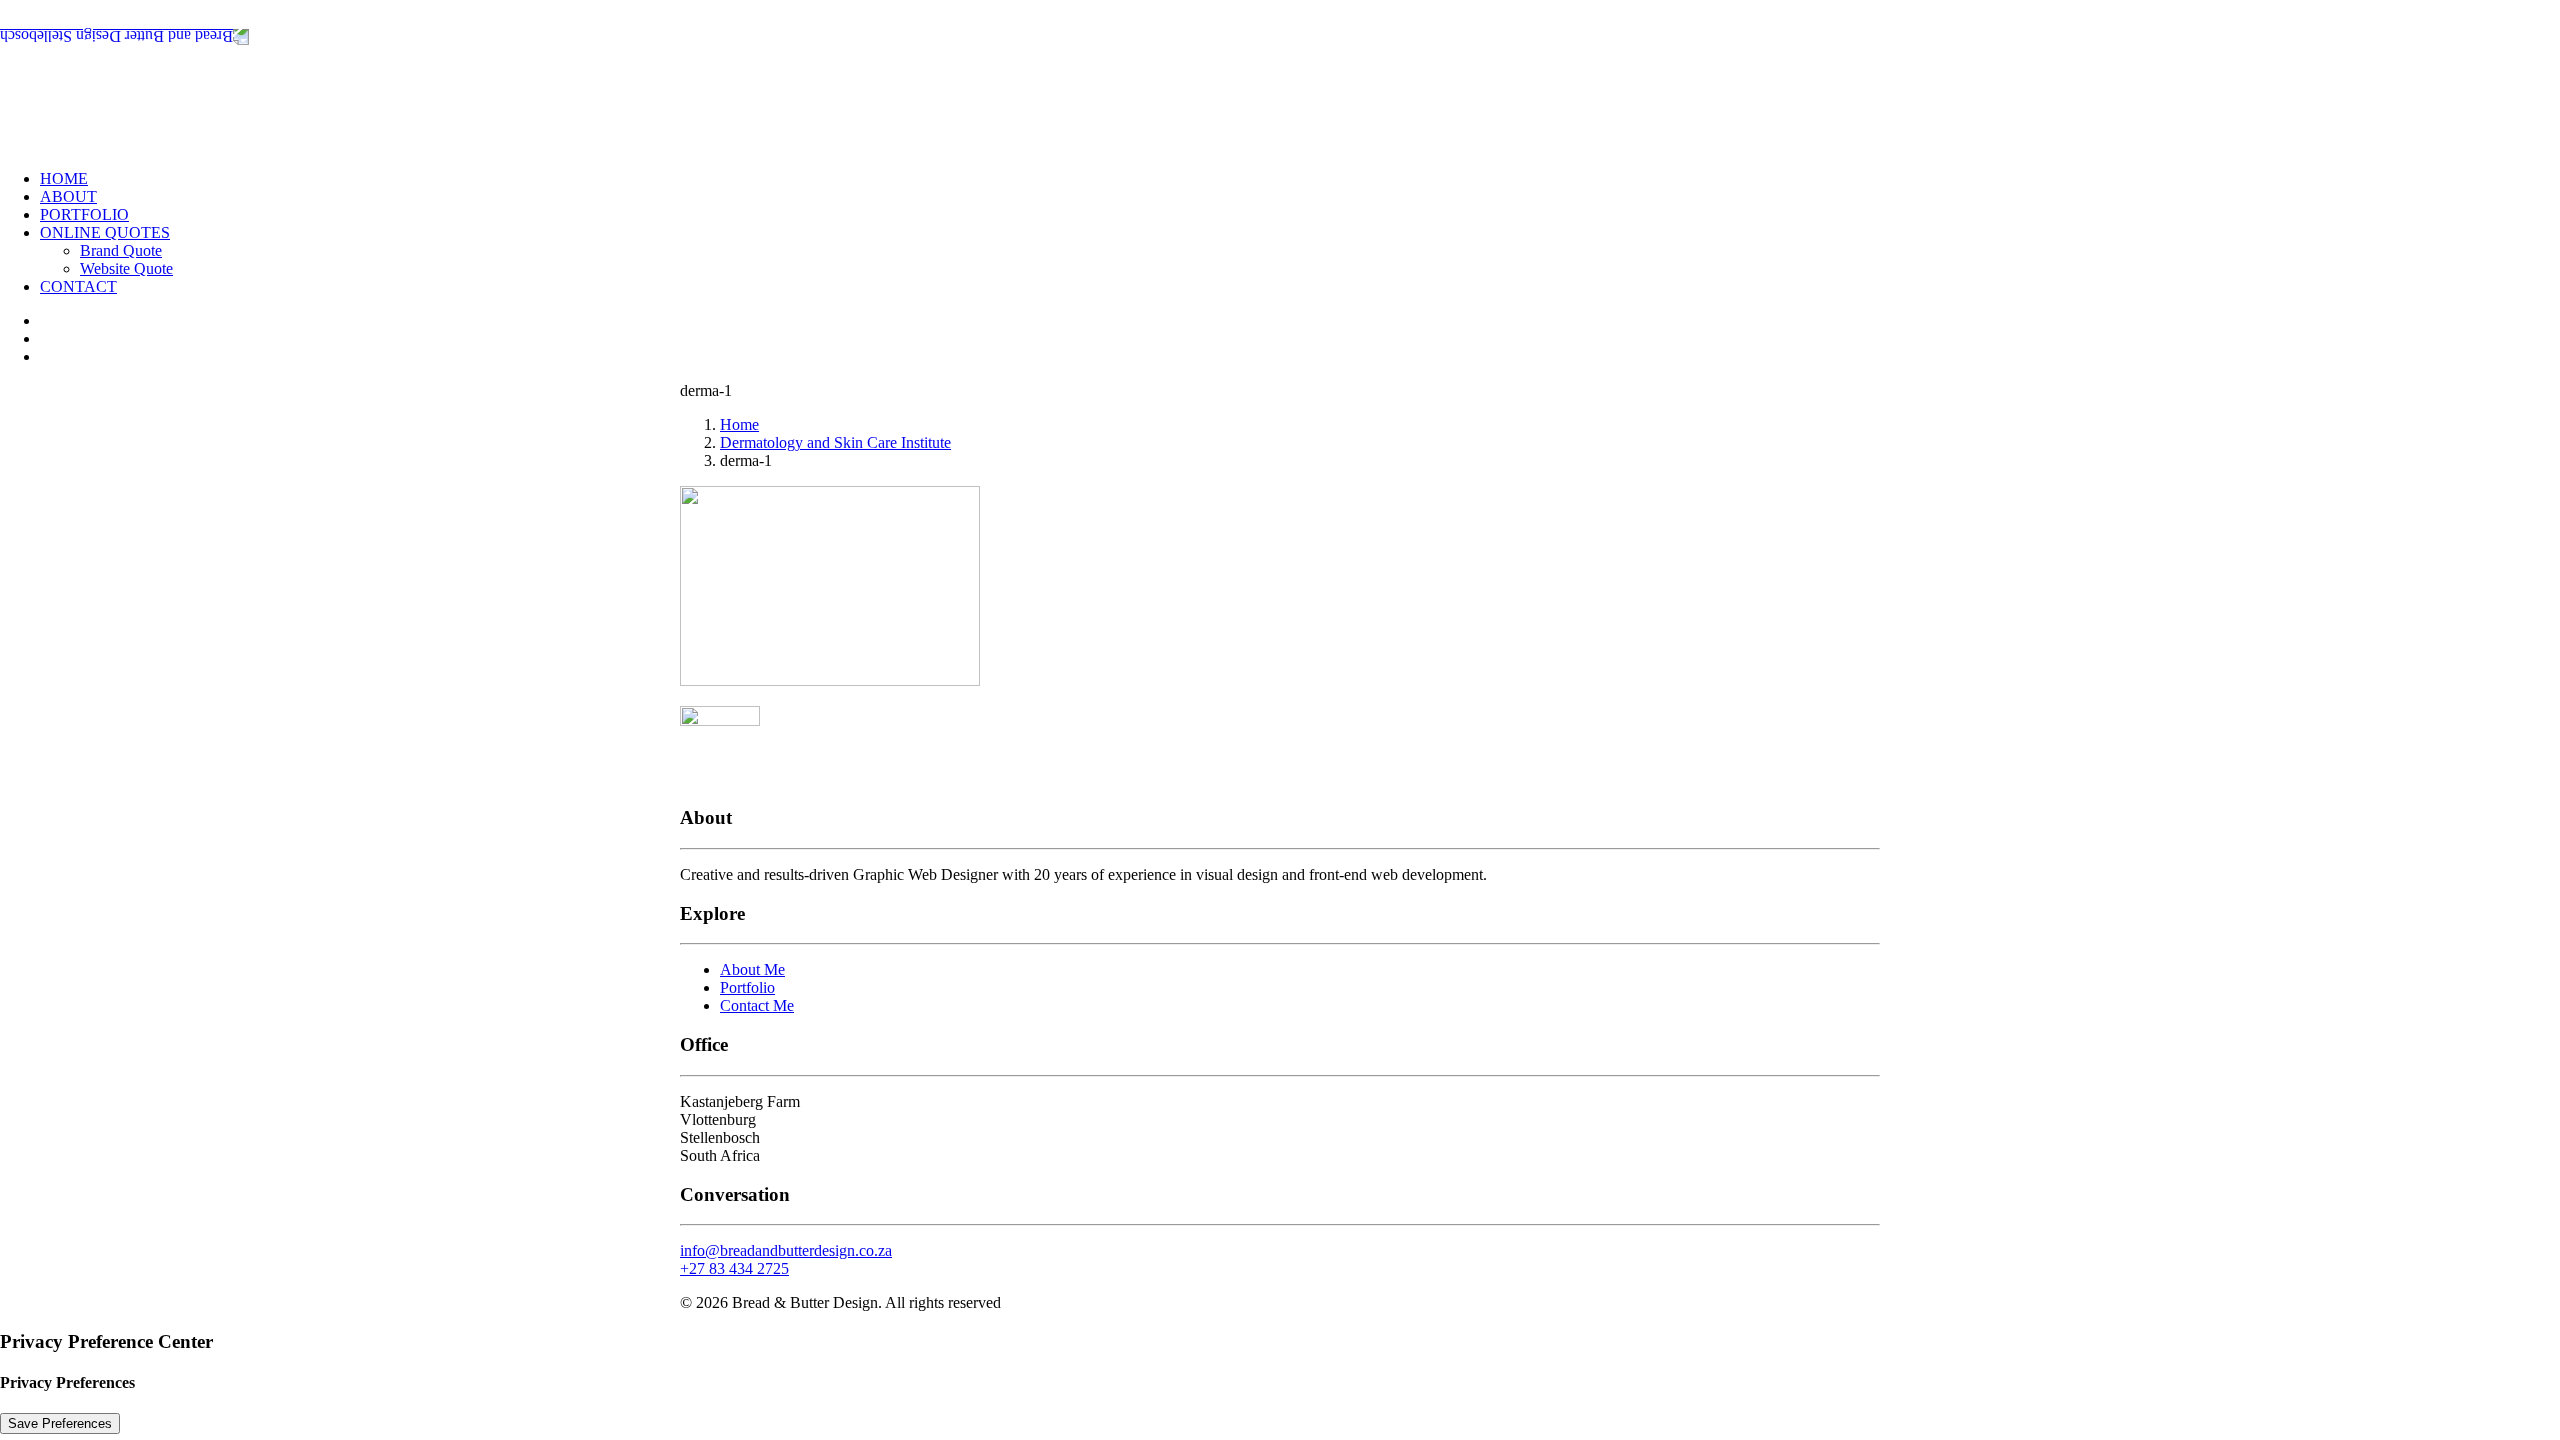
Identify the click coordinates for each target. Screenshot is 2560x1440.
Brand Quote (121, 250)
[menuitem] (1300, 179)
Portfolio (84, 214)
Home (64, 178)
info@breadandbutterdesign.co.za (786, 1250)
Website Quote (126, 268)
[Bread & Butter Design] (1280, 77)
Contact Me (757, 1005)
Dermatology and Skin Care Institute (835, 442)
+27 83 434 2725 (734, 1268)
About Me (752, 969)
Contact (78, 286)
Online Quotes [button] (105, 232)
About (68, 196)
